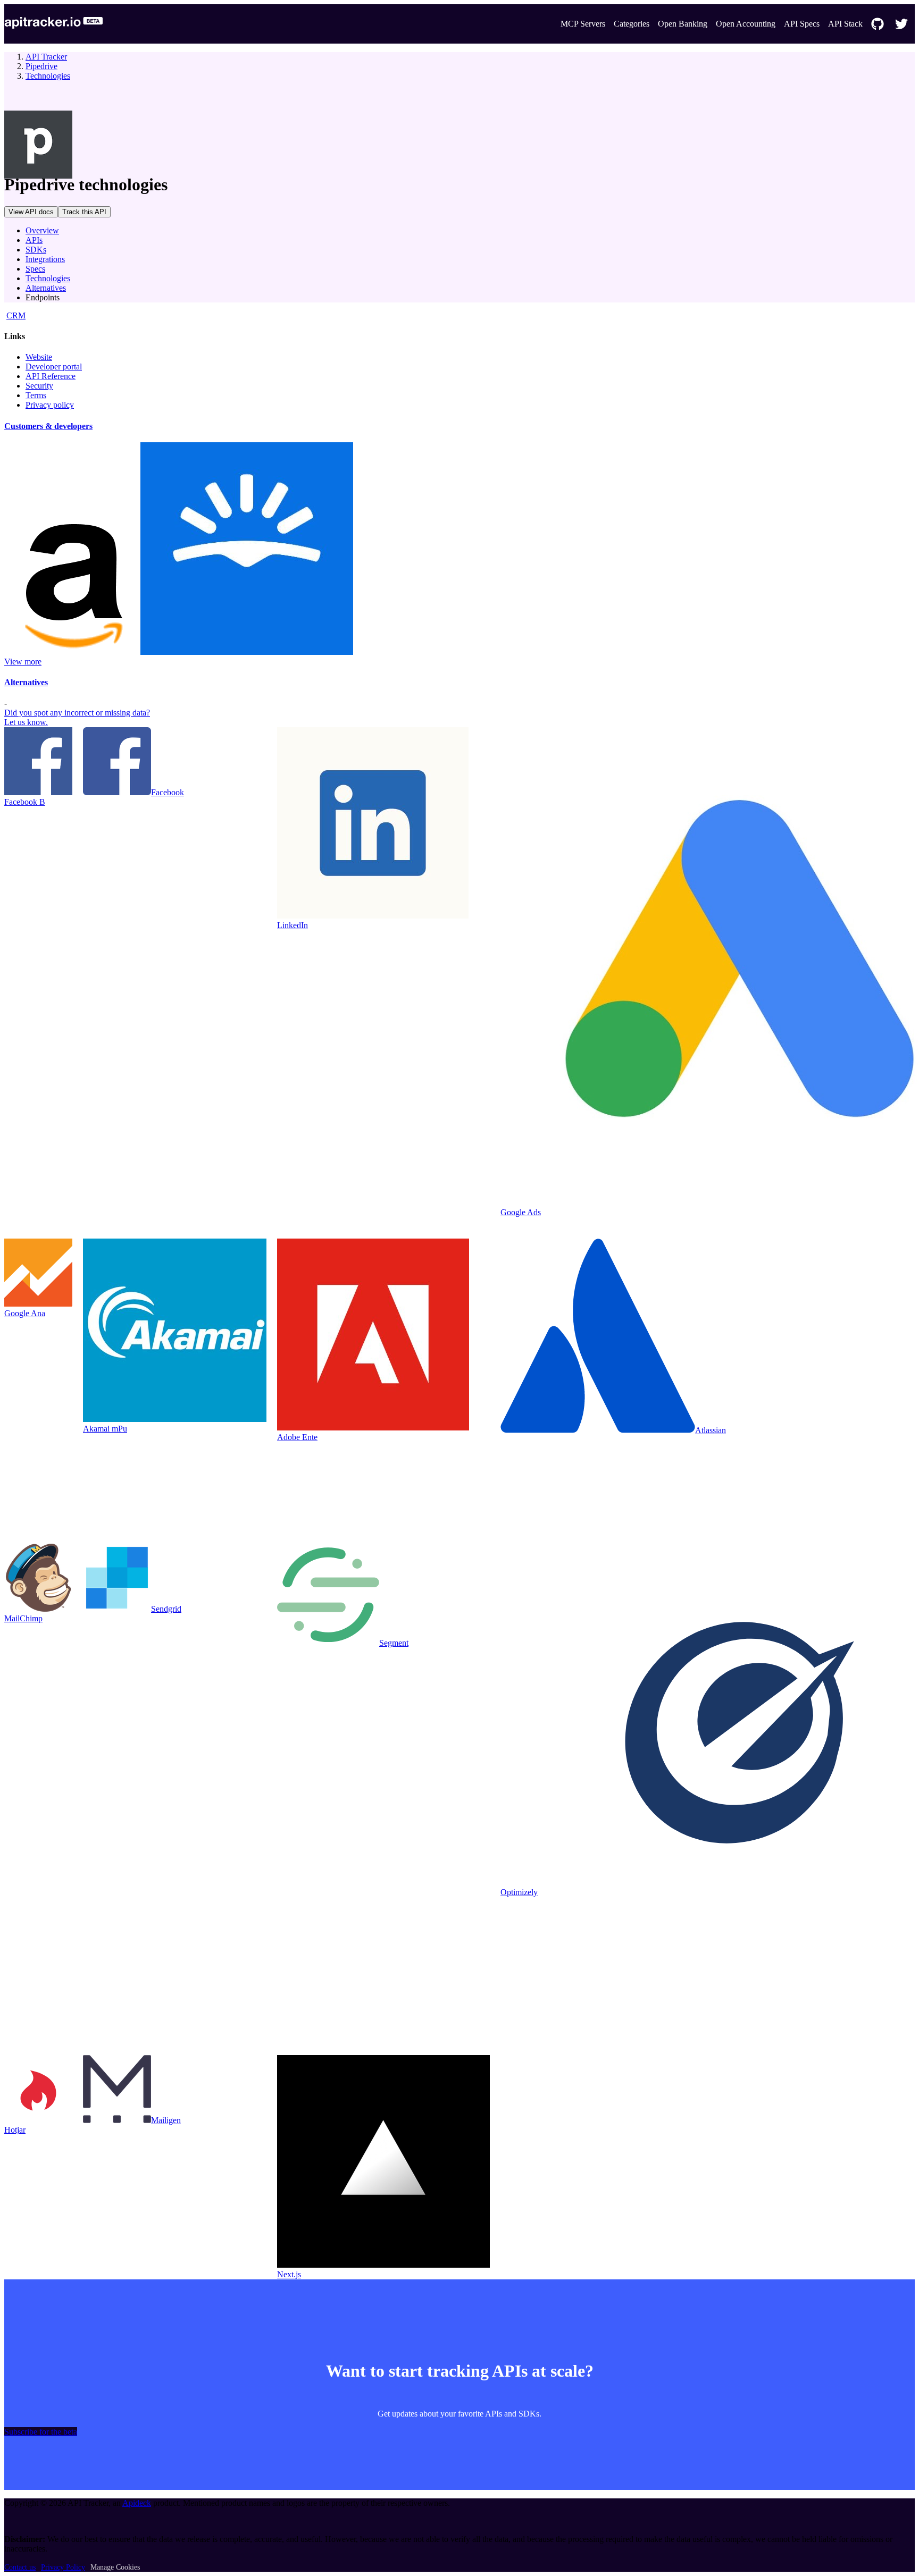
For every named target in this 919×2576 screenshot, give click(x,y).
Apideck (137, 2503)
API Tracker (46, 57)
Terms (36, 395)
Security (39, 386)
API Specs (802, 24)
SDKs (36, 250)
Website (39, 357)
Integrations (45, 259)
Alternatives (46, 288)
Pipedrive (41, 66)
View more (23, 662)
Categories (632, 24)
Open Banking (683, 24)
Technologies (48, 76)
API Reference (51, 376)
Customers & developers (48, 426)
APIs (34, 240)
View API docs (31, 212)
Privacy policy (50, 405)
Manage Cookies (115, 2567)
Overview (42, 230)
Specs (35, 269)
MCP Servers (583, 24)
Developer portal (54, 367)
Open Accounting (746, 24)
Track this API (84, 212)
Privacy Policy (63, 2567)
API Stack (845, 24)
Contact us (20, 2567)
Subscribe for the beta (41, 2432)
